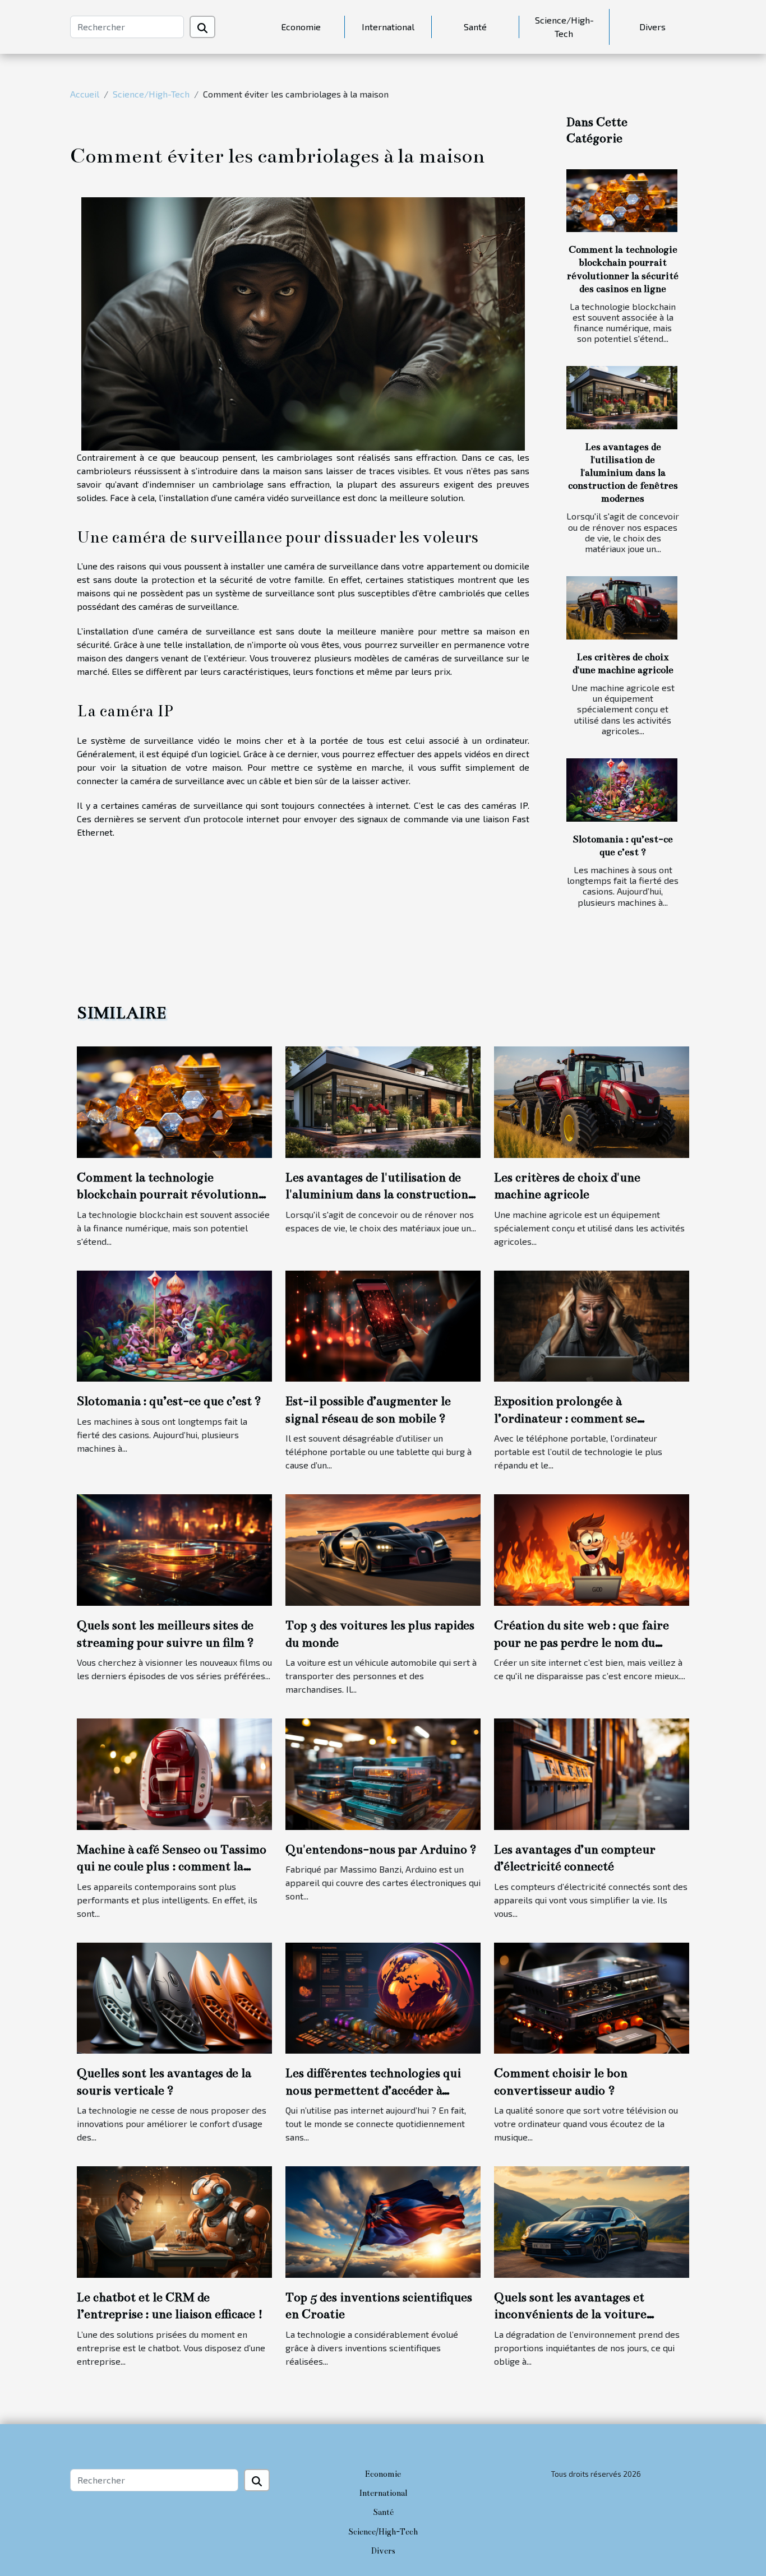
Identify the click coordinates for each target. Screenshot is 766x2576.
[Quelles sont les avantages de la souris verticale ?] (174, 1997)
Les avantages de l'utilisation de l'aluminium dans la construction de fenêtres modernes (623, 473)
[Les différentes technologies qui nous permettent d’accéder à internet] (383, 1997)
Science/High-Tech (564, 27)
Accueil (85, 94)
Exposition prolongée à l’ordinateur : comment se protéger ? (566, 1418)
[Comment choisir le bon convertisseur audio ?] (592, 1997)
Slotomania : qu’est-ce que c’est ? (169, 1401)
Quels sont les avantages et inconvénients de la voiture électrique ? (570, 2314)
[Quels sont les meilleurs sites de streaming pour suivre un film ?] (174, 1549)
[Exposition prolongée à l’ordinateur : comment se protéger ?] (592, 1325)
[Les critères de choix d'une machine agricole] (622, 608)
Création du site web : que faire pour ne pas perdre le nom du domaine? (582, 1642)
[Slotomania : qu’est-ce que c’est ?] (622, 790)
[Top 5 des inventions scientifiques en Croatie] (383, 2220)
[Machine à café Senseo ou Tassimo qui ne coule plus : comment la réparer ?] (174, 1773)
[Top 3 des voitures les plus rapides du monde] (383, 1549)
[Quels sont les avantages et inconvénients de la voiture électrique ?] (592, 2220)
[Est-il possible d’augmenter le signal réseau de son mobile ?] (383, 1325)
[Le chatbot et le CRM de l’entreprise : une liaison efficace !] (174, 2220)
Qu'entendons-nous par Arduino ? (381, 1849)
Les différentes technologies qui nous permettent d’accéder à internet (373, 2090)
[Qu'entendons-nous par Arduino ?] (383, 1773)
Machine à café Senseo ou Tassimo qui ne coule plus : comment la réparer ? (172, 1866)
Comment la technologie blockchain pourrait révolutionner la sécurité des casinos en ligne (174, 1194)
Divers (652, 27)
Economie (301, 27)
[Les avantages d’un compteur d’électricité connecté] (592, 1773)
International (388, 27)
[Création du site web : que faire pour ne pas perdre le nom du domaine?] (592, 1549)
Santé (475, 27)
